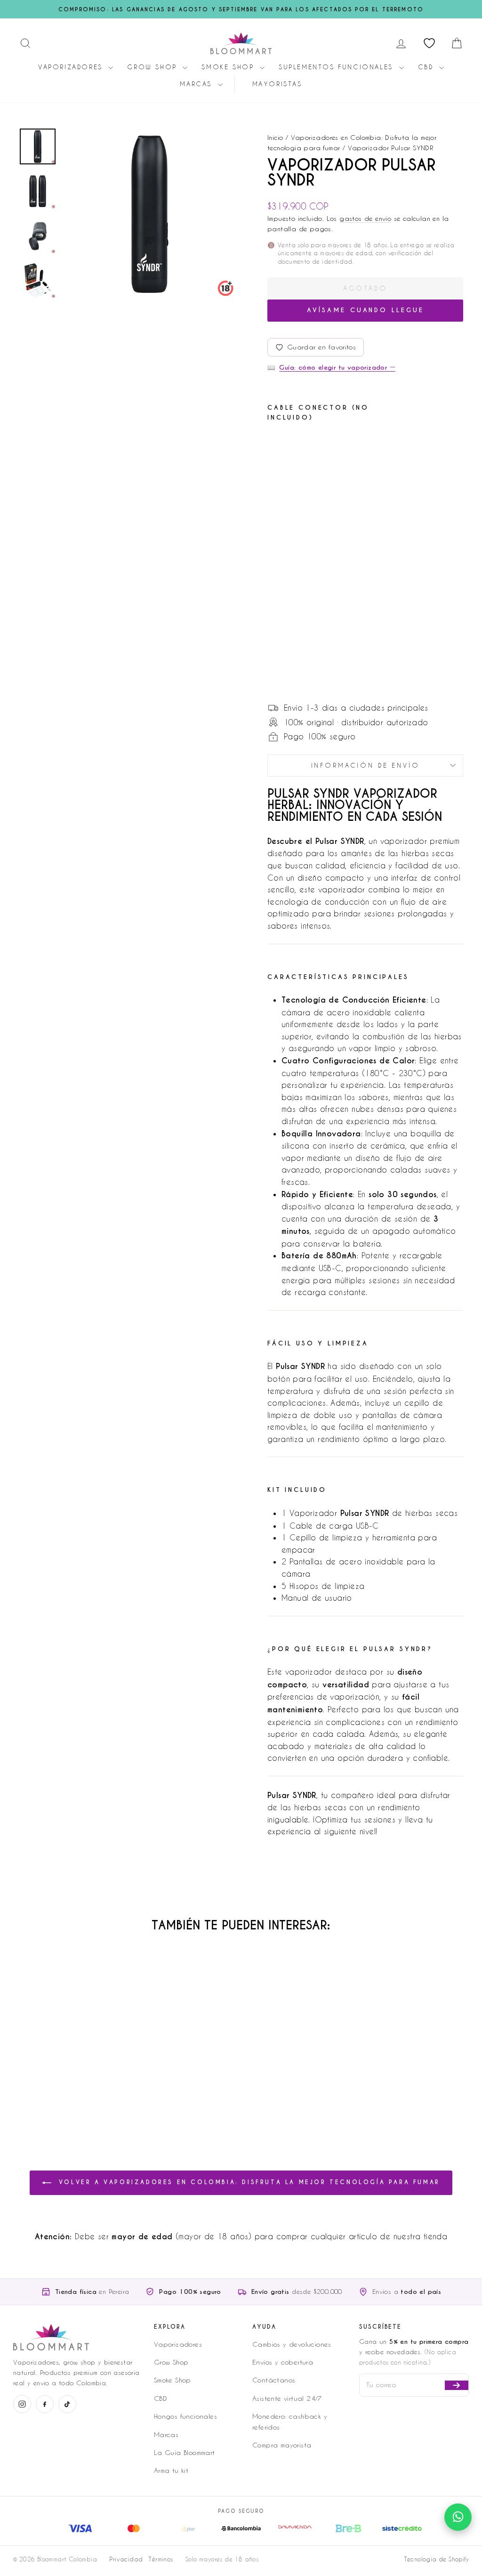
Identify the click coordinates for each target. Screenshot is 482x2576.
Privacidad (126, 2559)
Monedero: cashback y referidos (290, 2421)
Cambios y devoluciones (292, 2344)
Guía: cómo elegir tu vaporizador (337, 368)
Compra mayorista (282, 2445)
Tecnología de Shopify (436, 2559)
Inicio (275, 137)
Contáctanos (274, 2380)
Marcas (197, 84)
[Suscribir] (457, 2385)
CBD (427, 67)
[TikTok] (67, 2404)
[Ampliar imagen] (150, 214)
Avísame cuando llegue (366, 310)
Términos (161, 2559)
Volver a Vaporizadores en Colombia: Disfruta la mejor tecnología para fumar (248, 2183)
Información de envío (366, 765)
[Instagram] (22, 2404)
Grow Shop (154, 67)
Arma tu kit (171, 2470)
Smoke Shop (229, 67)
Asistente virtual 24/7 (287, 2398)
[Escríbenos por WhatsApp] (458, 2517)
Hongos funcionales (185, 2416)
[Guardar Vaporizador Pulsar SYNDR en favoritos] (302, 446)
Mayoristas (277, 84)
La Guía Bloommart (185, 2452)
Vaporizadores (72, 67)
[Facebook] (45, 2404)
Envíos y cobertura (283, 2362)
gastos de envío (365, 218)
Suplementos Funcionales (337, 67)
